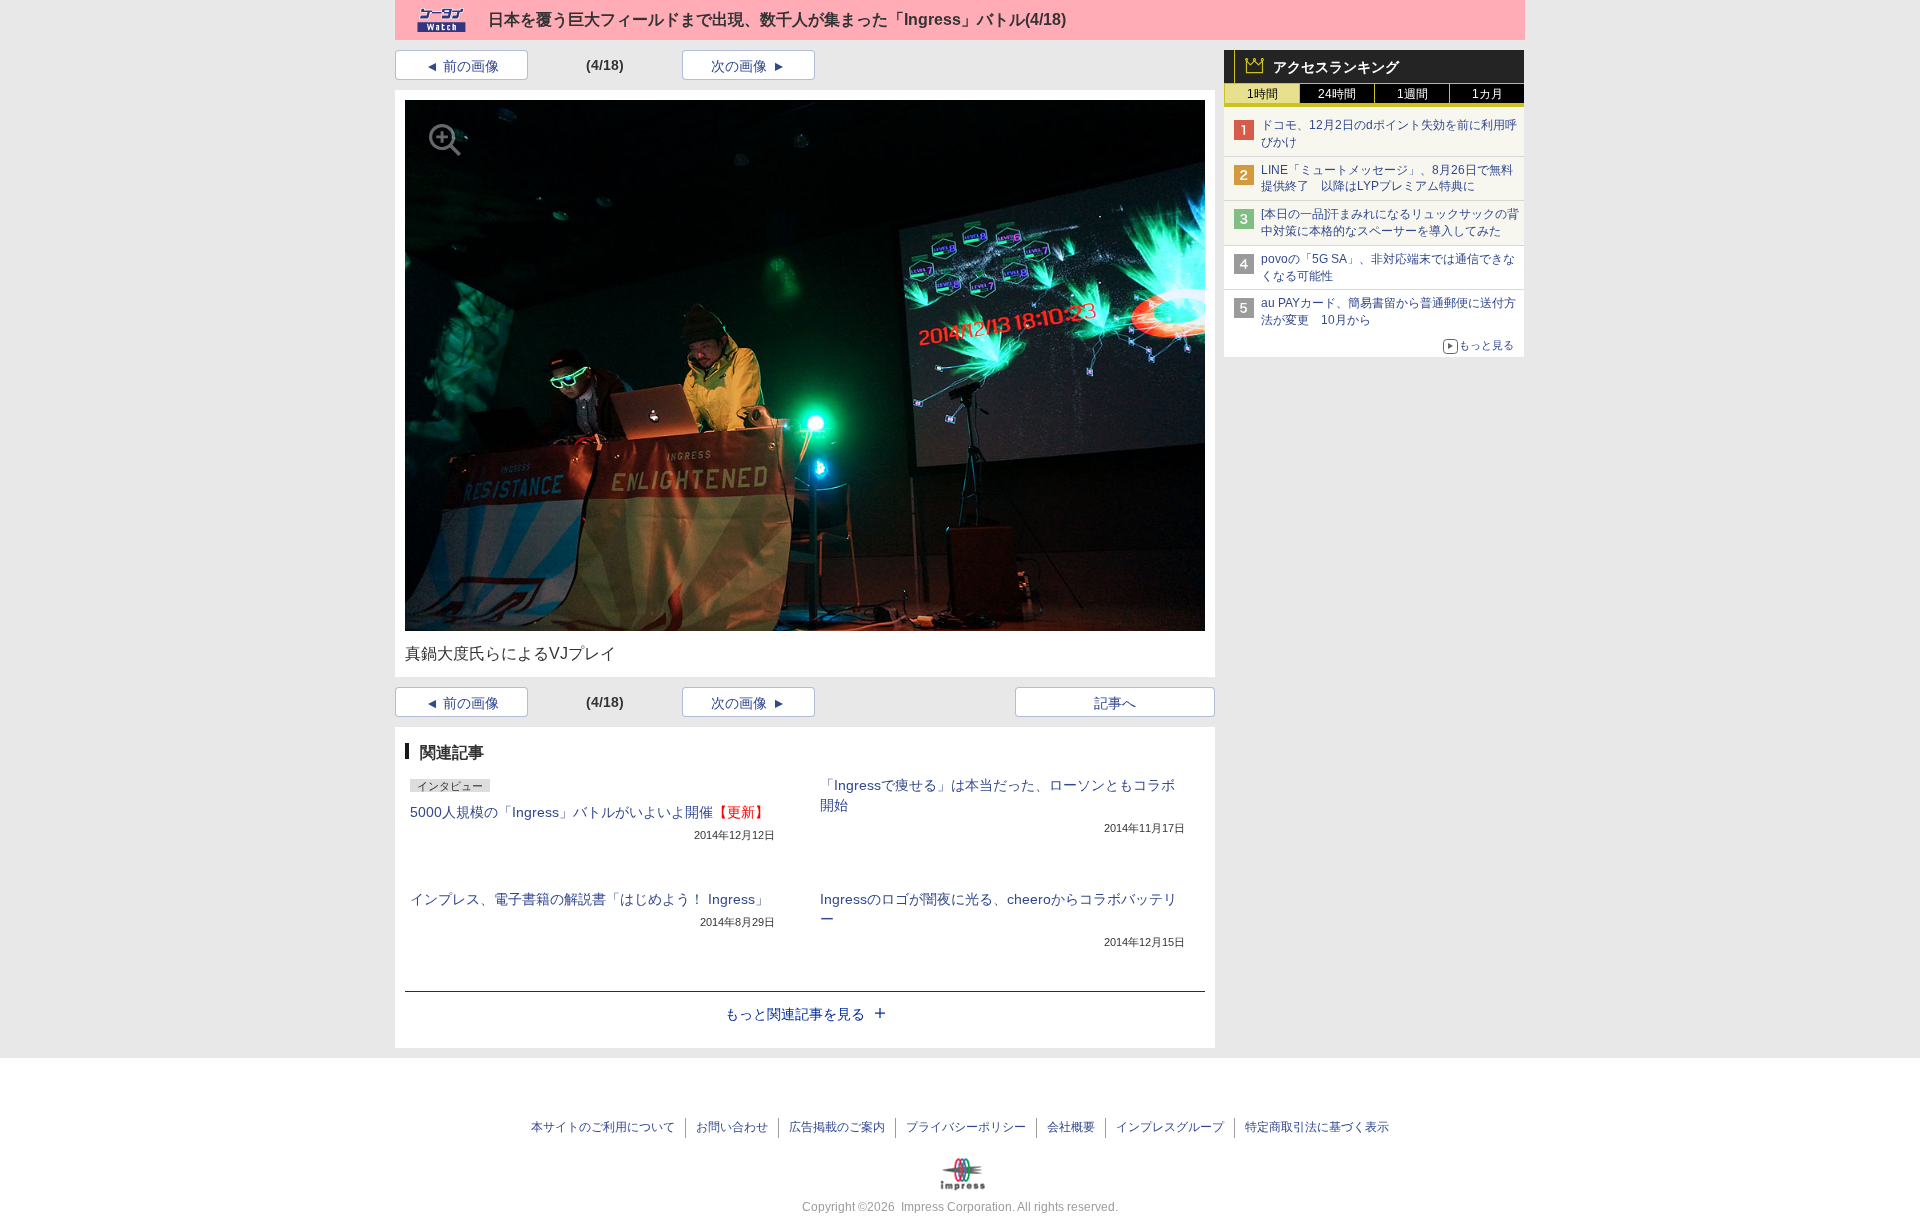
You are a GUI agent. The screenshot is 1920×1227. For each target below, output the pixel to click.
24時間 (1337, 94)
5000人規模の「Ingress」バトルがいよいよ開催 (589, 812)
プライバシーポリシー (966, 1127)
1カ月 (1487, 94)
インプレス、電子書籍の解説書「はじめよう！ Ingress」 (589, 899)
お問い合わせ (732, 1127)
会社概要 (1071, 1127)
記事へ (1115, 703)
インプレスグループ (1170, 1127)
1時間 (1262, 94)
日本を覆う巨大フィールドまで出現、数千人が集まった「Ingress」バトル (756, 19)
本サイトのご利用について (603, 1127)
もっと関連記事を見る (795, 1014)
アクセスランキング (1336, 67)
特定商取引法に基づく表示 (1317, 1127)
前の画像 (471, 66)
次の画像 (739, 66)
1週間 (1412, 94)
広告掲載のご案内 (837, 1127)
